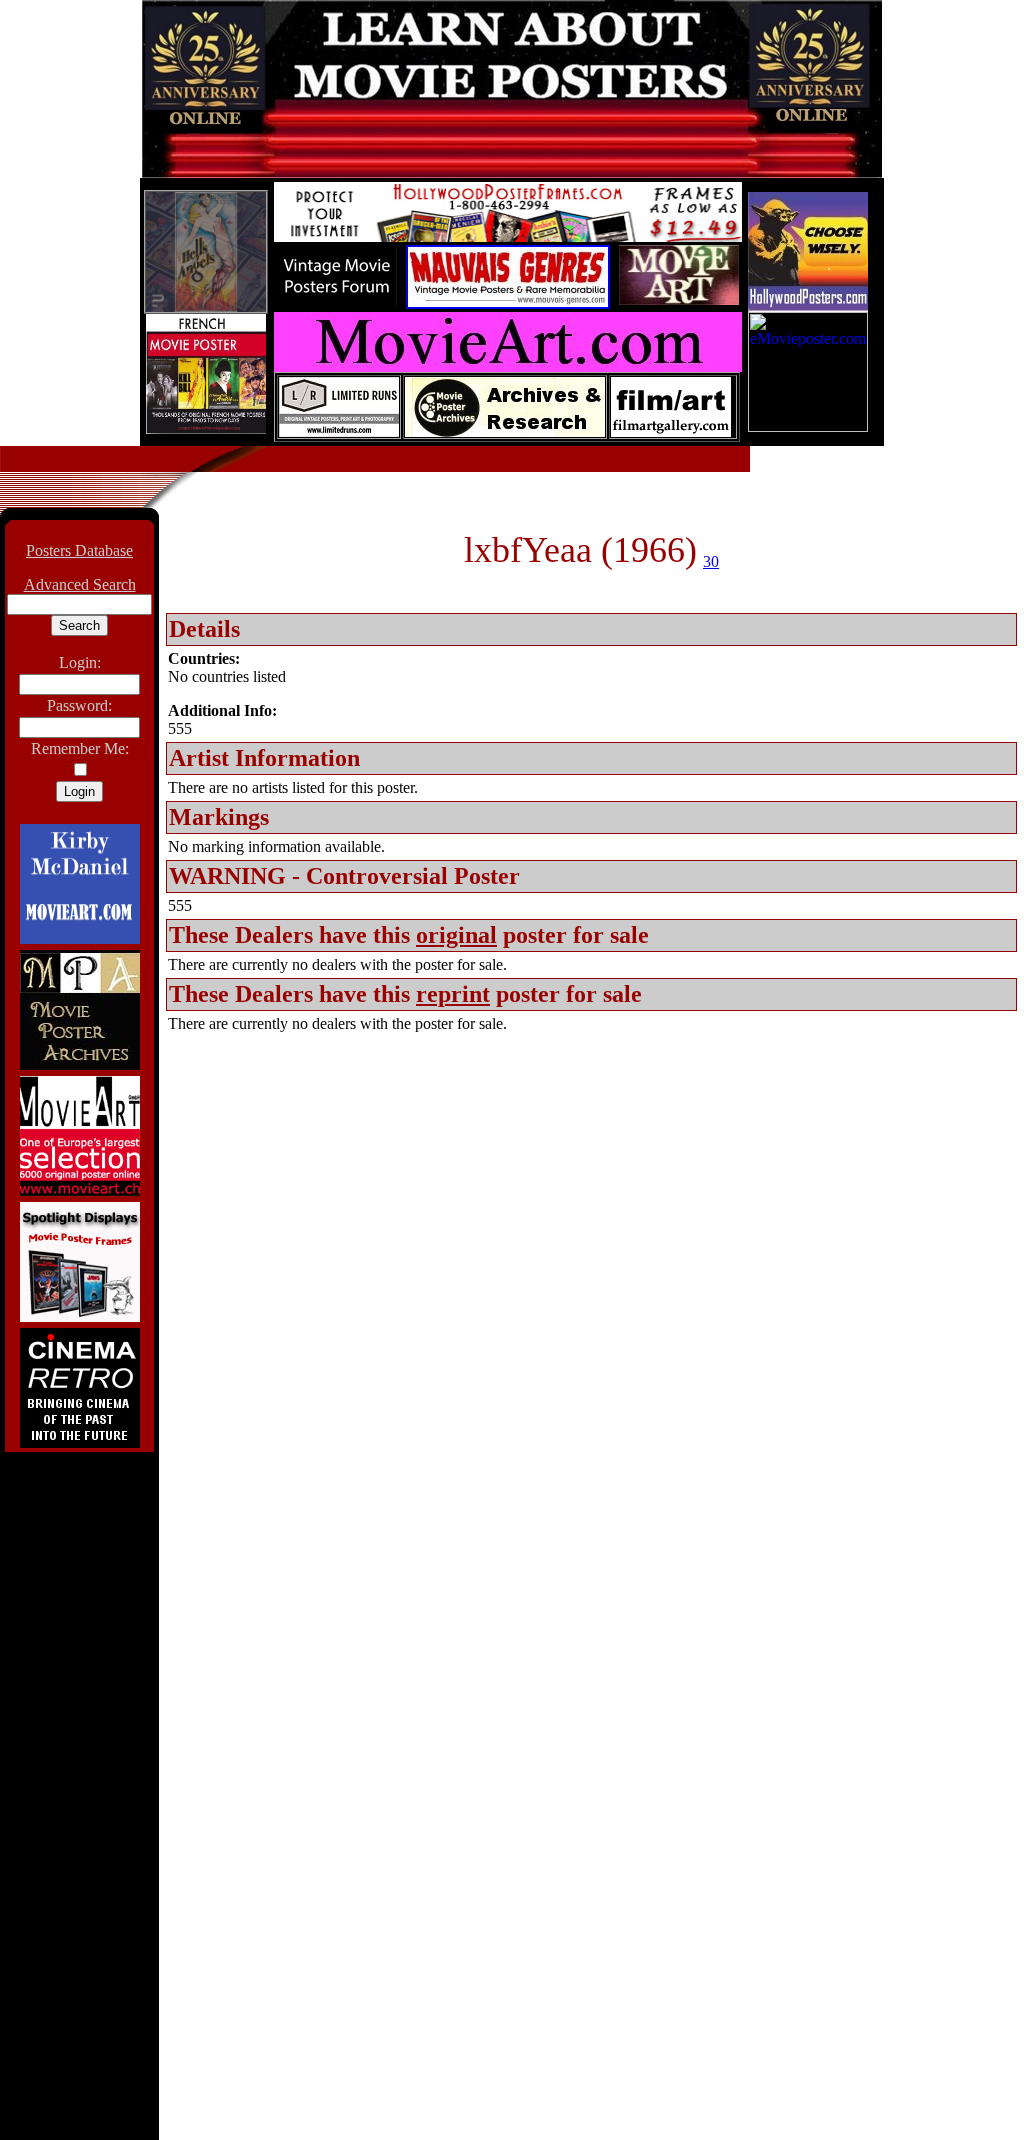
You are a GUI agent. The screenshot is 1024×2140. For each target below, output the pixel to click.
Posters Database (79, 550)
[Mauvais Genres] (508, 303)
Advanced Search (80, 584)
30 (711, 561)
